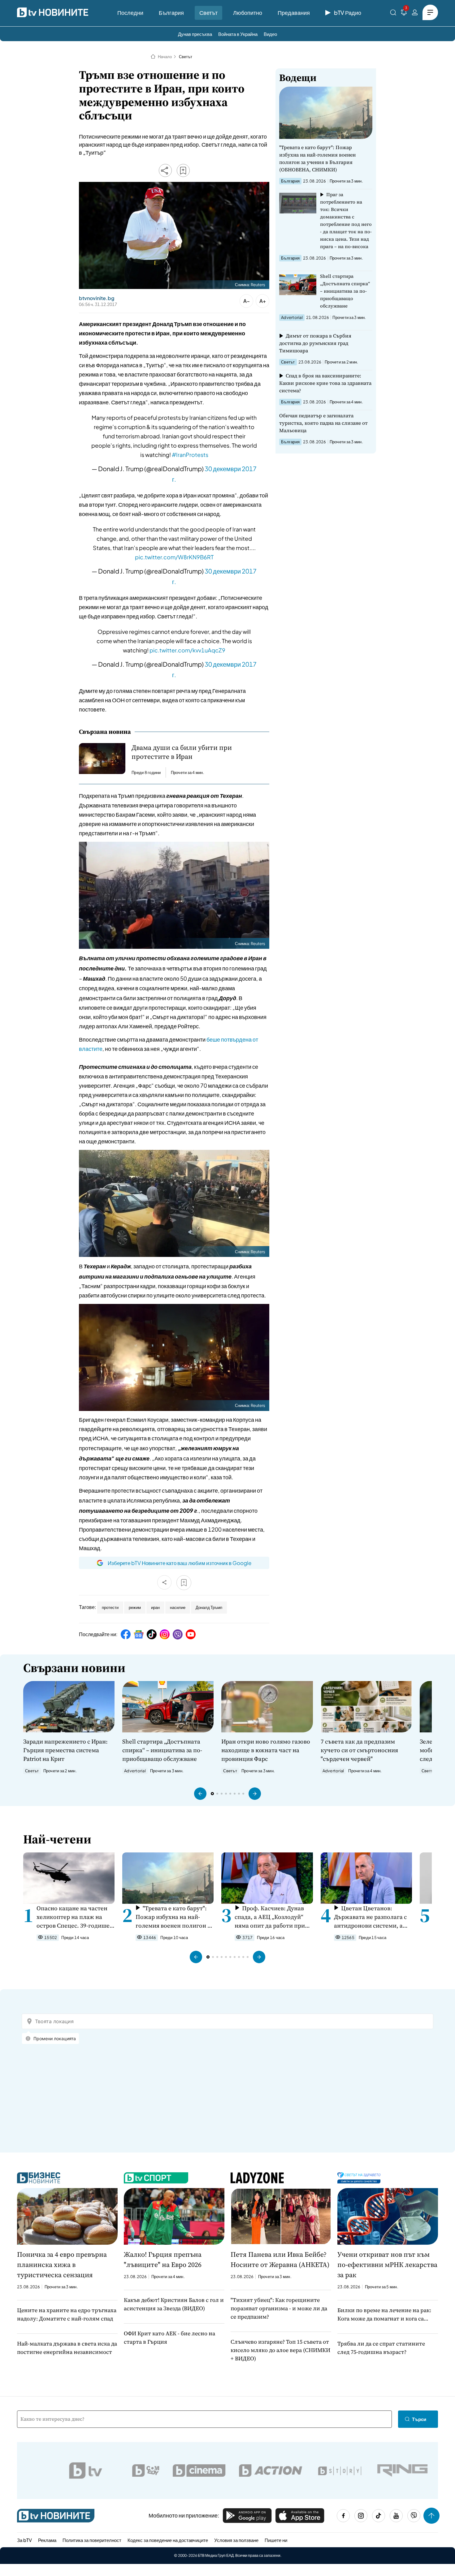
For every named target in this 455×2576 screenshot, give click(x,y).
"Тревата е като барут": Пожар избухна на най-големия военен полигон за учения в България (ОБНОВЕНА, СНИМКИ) (317, 158)
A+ (263, 301)
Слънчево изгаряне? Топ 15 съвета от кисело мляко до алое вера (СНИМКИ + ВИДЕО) (280, 2350)
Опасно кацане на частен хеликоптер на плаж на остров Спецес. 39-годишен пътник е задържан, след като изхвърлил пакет (75, 1917)
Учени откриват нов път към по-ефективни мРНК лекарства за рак (387, 2264)
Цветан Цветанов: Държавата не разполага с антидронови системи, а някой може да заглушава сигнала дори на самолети (371, 1917)
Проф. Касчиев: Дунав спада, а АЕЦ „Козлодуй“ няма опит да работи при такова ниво (270, 1917)
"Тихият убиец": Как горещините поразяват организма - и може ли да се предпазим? (279, 2308)
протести (110, 1607)
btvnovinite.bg (97, 298)
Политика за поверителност (92, 2540)
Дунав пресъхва (195, 34)
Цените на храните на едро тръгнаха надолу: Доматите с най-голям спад (67, 2314)
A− (247, 301)
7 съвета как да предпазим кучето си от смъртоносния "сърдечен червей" (359, 1750)
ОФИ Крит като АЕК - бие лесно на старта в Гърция (169, 2337)
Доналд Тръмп (209, 1607)
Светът (208, 13)
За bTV (24, 2540)
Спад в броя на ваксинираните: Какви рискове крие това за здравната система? (325, 383)
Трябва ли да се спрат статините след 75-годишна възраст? (381, 2348)
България (171, 13)
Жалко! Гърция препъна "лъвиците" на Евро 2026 (163, 2259)
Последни (130, 13)
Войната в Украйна (238, 34)
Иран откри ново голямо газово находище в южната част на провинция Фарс (266, 1750)
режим (135, 1607)
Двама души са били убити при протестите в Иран (182, 752)
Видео (270, 34)
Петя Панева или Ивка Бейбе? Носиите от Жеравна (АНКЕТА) (280, 2259)
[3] (404, 13)
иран (155, 1607)
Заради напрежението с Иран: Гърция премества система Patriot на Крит (65, 1750)
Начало (165, 57)
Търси (419, 2419)
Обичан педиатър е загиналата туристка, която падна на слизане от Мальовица (323, 423)
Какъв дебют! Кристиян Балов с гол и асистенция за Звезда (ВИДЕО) (174, 2304)
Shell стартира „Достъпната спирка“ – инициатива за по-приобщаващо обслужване (345, 291)
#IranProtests (190, 455)
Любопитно (248, 13)
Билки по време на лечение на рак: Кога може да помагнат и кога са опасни (384, 2314)
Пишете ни (276, 2540)
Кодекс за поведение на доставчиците (168, 2540)
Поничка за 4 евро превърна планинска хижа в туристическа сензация (62, 2264)
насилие (178, 1607)
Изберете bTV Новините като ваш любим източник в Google (180, 1563)
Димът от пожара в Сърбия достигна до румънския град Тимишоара (315, 343)
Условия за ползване (236, 2540)
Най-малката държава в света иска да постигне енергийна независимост (67, 2348)
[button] (200, 1794)
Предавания (294, 13)
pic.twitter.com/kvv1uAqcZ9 (187, 650)
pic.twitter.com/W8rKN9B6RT (174, 557)
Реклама (47, 2540)
